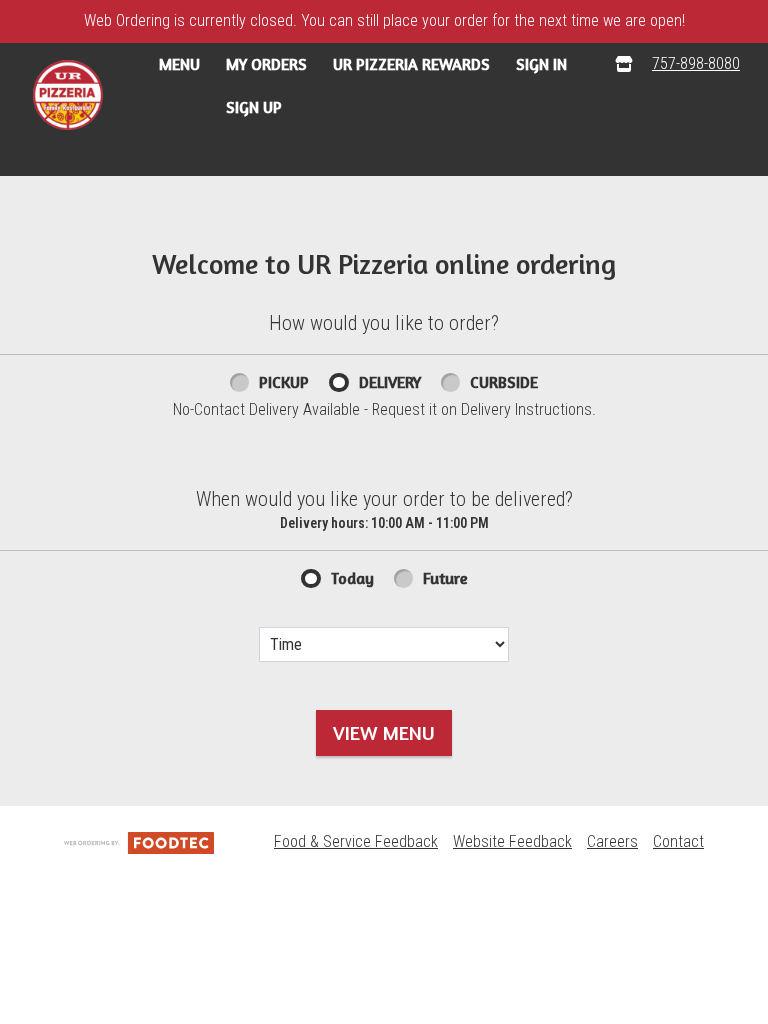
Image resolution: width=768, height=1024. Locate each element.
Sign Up (254, 107)
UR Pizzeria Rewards (411, 64)
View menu (384, 732)
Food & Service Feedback (356, 841)
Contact (678, 841)
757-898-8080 (696, 63)
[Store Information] (624, 64)
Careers (612, 841)
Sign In (541, 64)
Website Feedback (512, 841)
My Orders (266, 64)
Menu (179, 64)
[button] (68, 95)
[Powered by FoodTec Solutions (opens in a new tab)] (139, 841)
